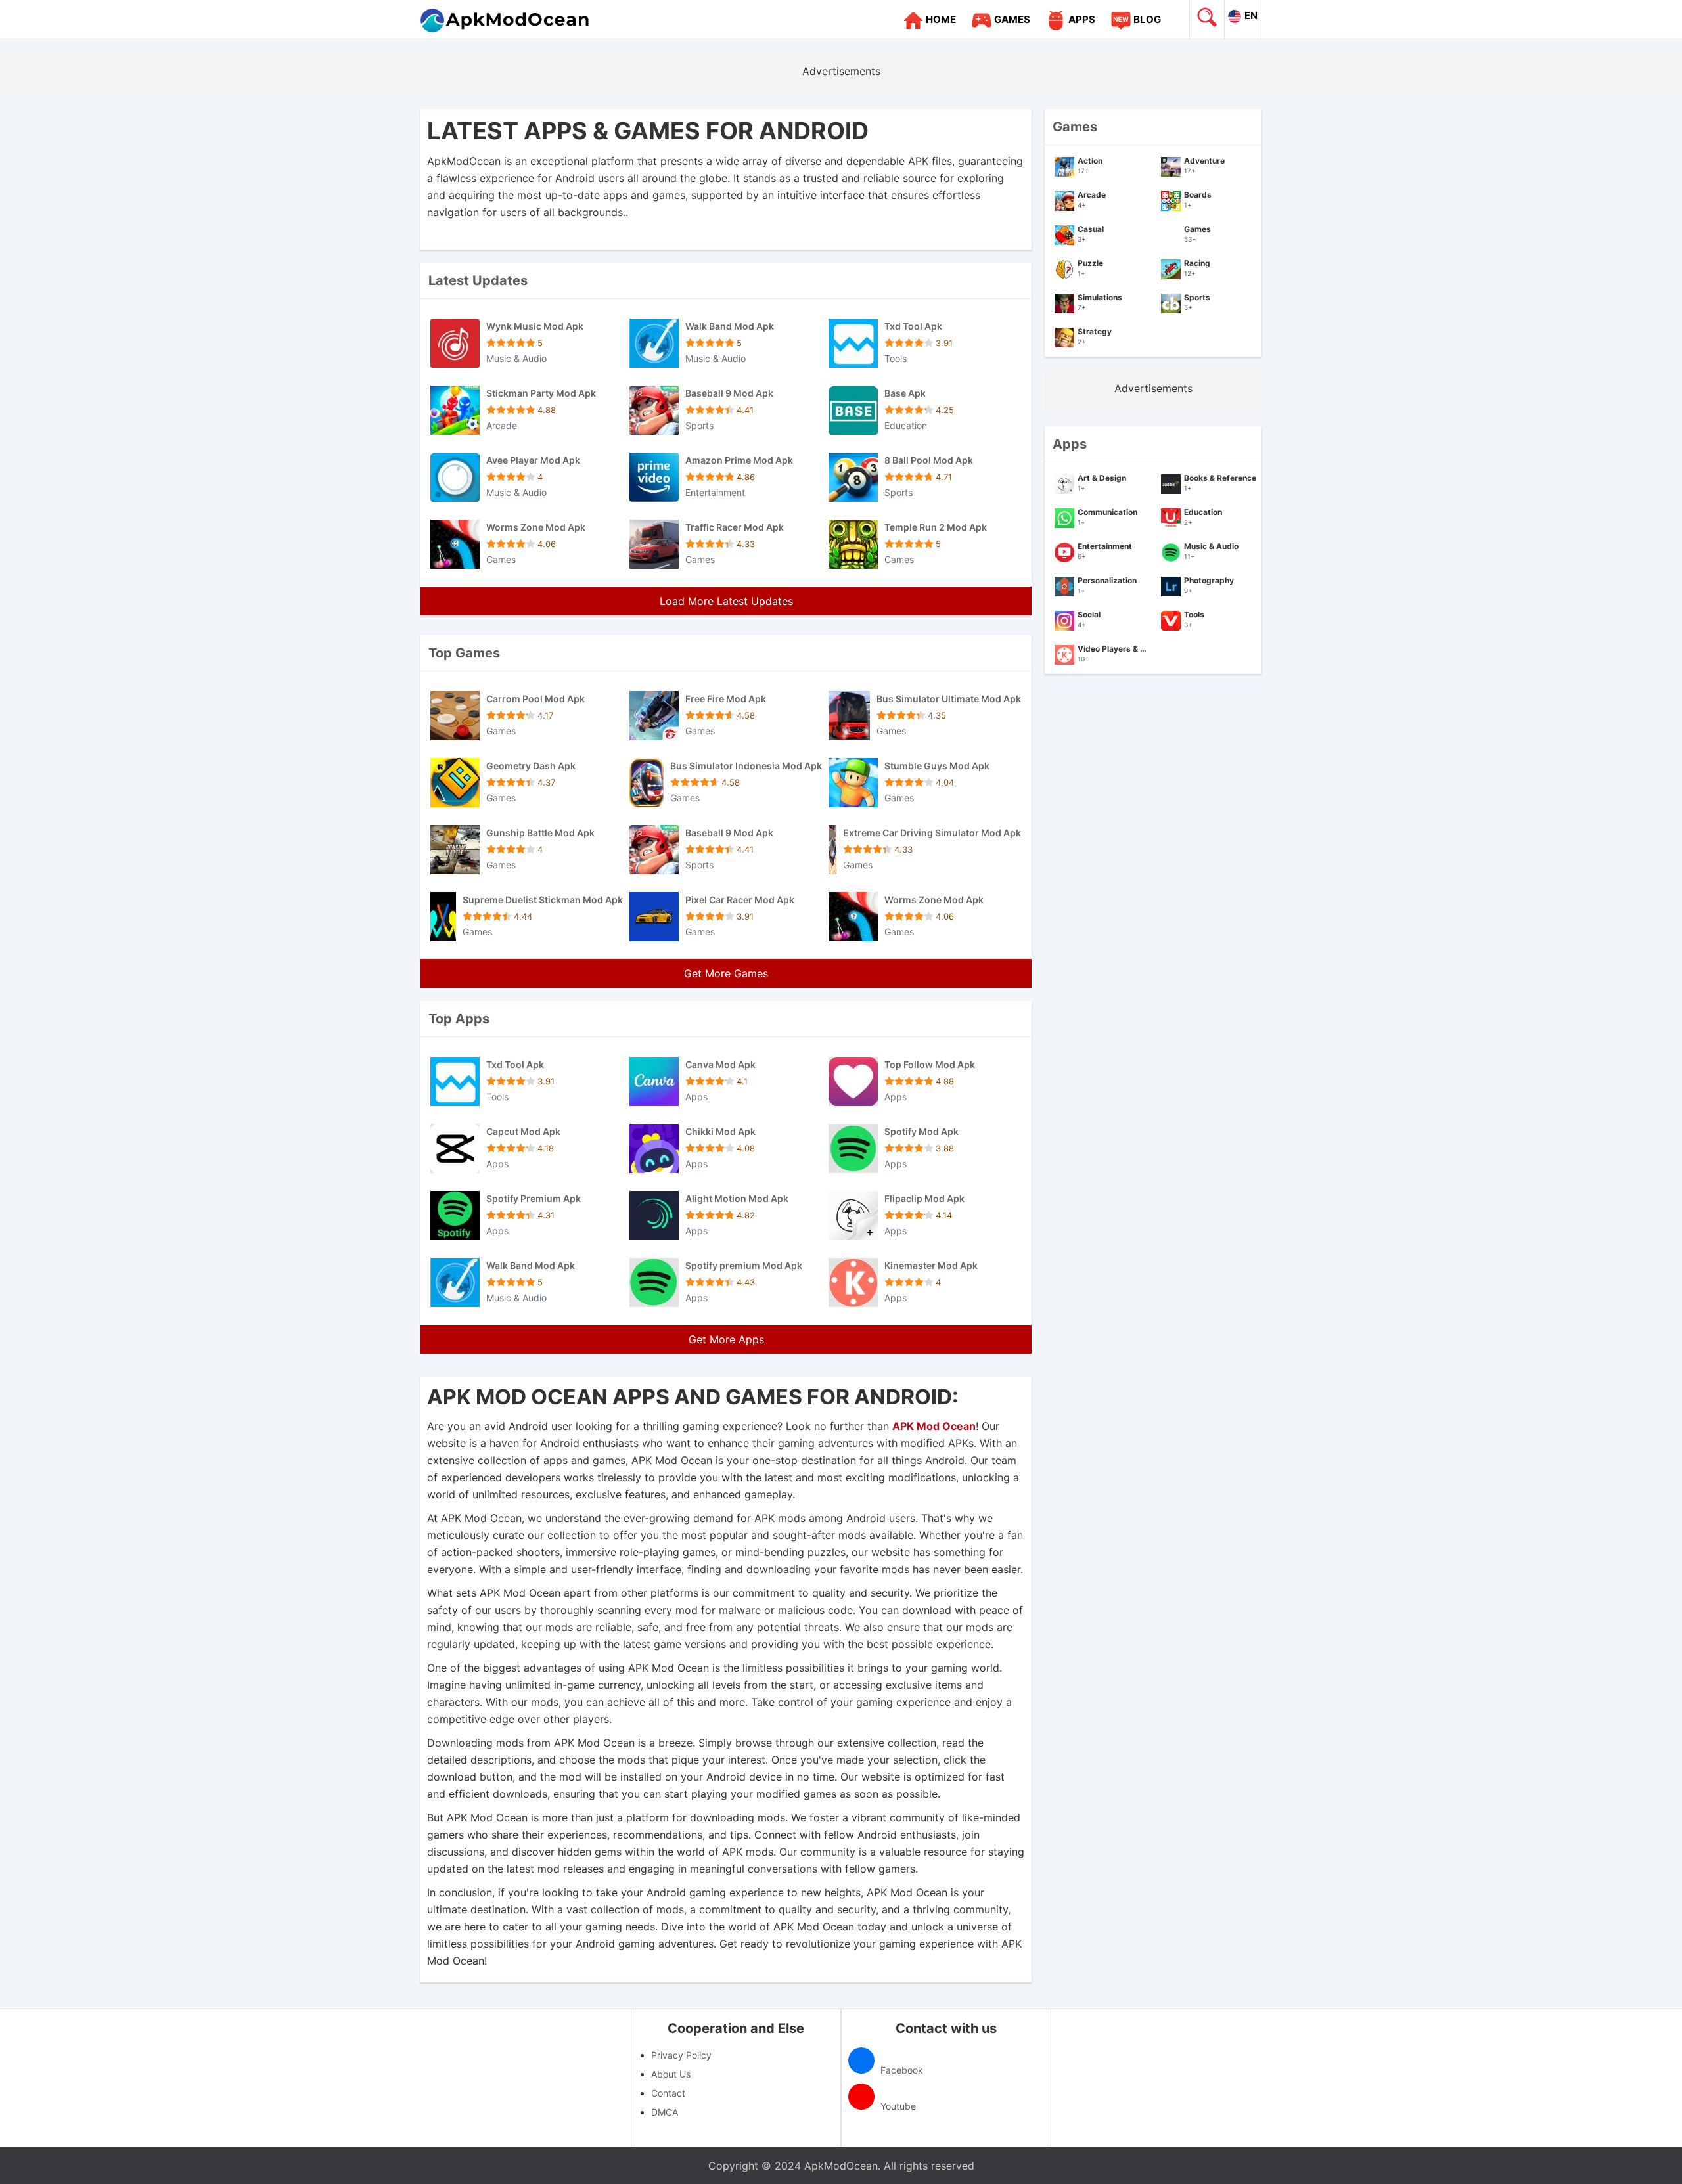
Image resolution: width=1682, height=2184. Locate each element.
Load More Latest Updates (726, 601)
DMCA (665, 2112)
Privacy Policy (681, 2055)
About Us (671, 2074)
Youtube (897, 2106)
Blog (1147, 19)
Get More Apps (726, 1339)
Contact (668, 2093)
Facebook (900, 2070)
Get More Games (726, 973)
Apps (1082, 19)
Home (941, 19)
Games (1012, 19)
